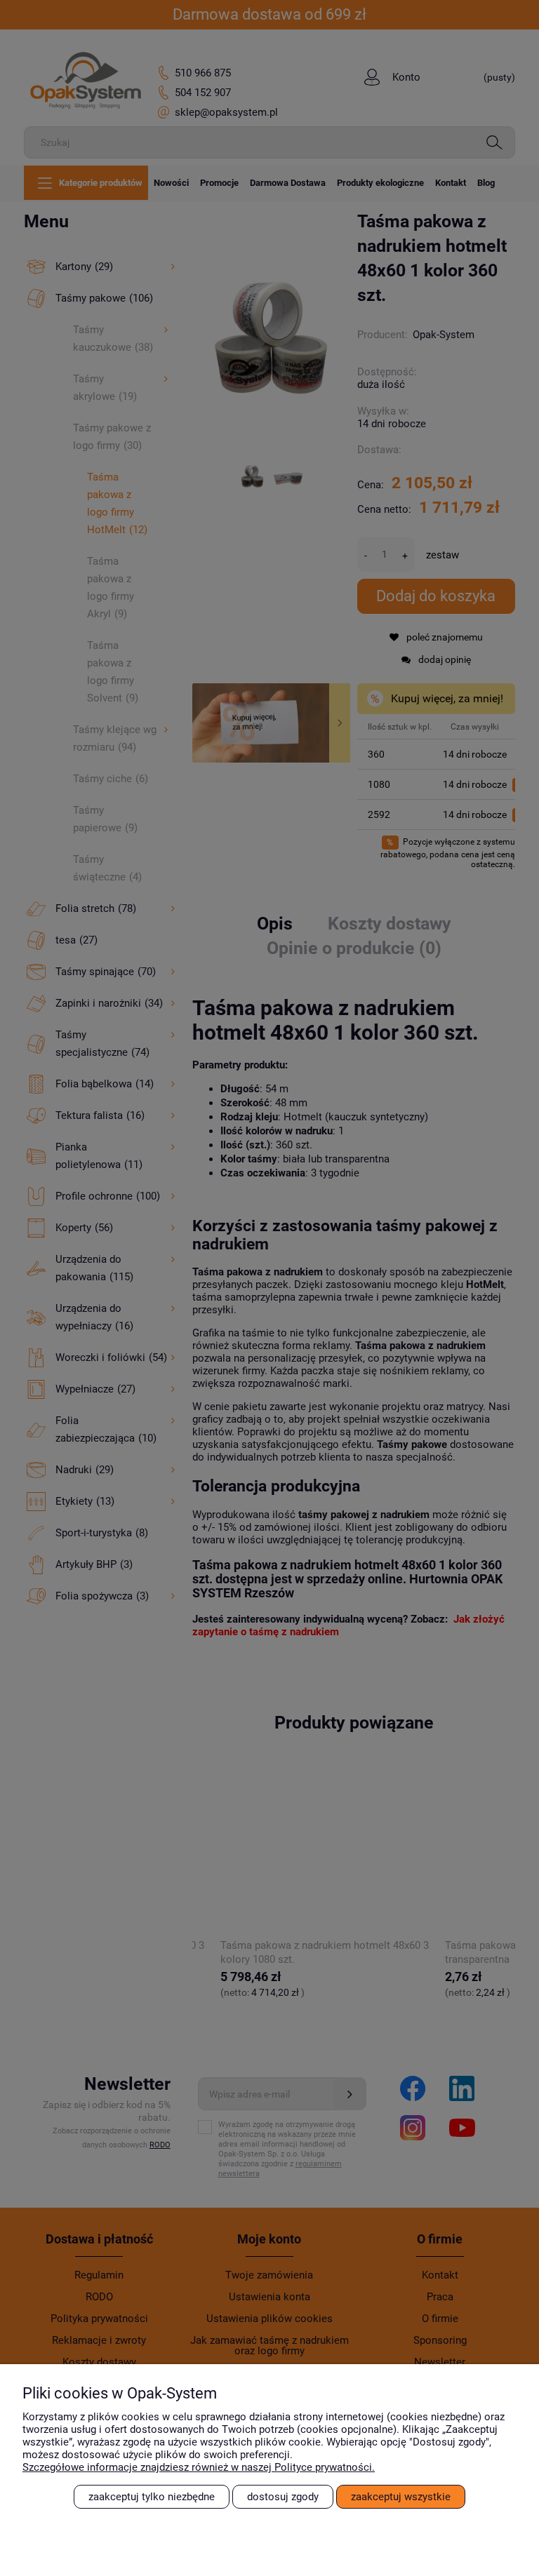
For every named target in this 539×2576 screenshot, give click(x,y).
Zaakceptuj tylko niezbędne (152, 2497)
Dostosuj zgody (283, 2497)
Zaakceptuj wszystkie (401, 2497)
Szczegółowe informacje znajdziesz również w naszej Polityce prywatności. (199, 2467)
